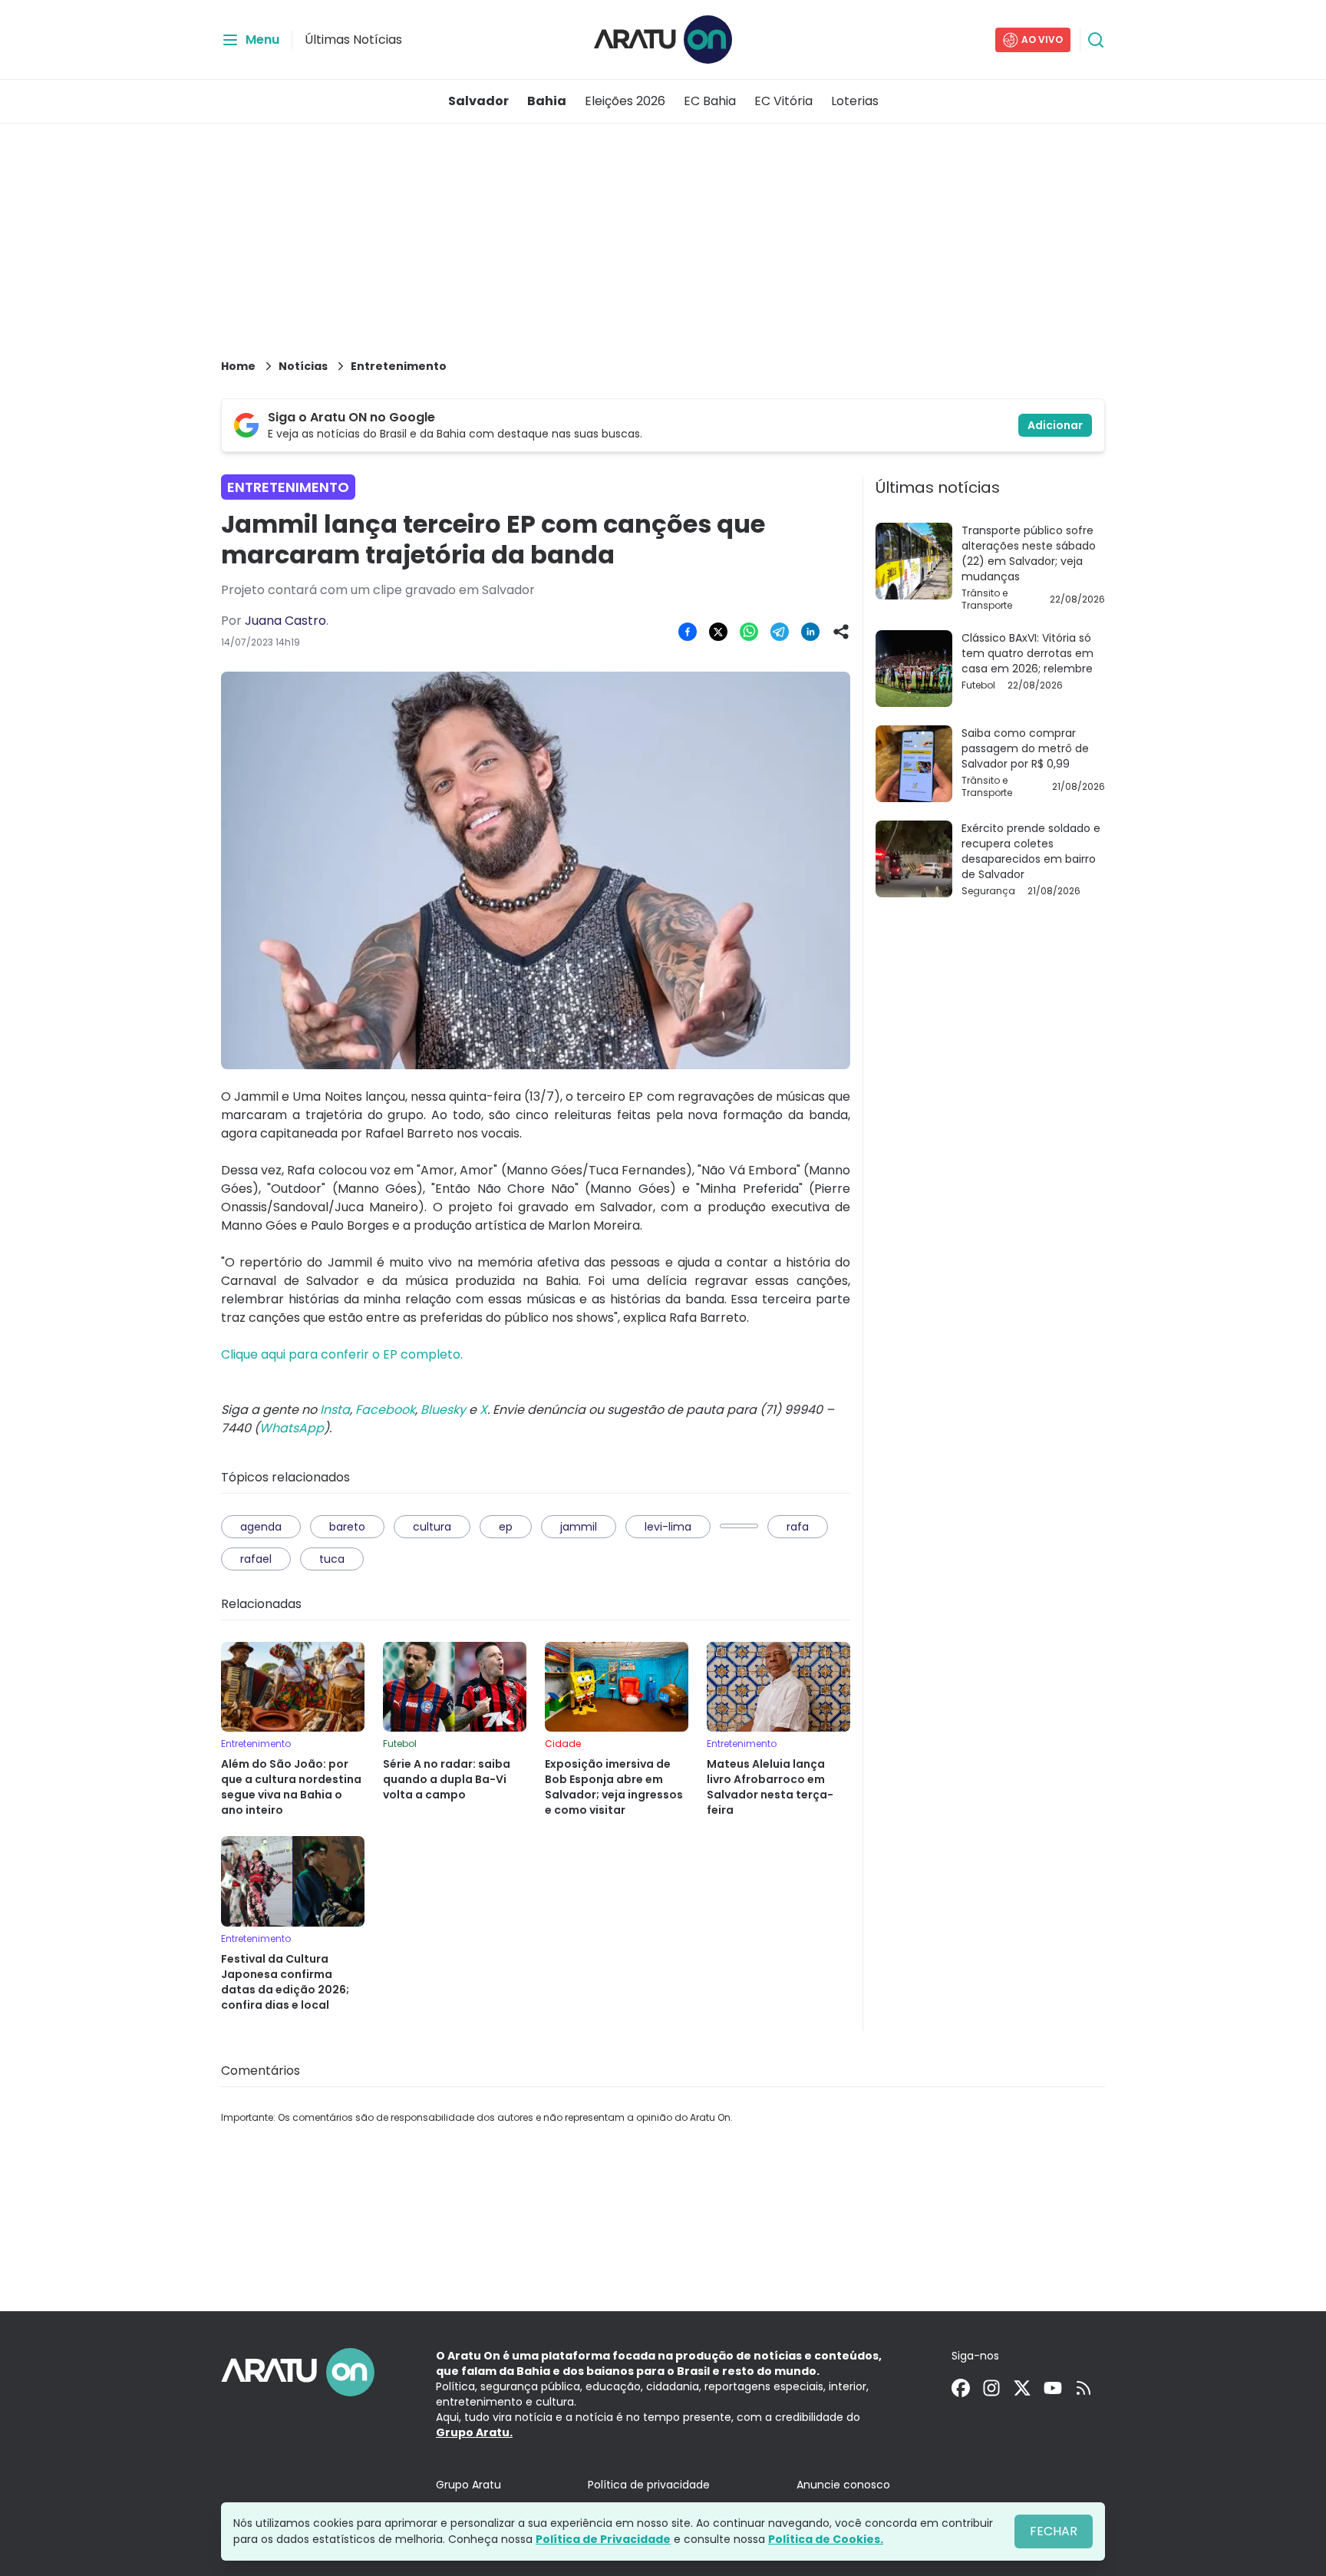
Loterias (855, 101)
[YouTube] (1053, 2388)
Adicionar (1055, 425)
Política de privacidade (649, 2485)
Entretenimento (399, 366)
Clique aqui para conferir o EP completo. (342, 1354)
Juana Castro (285, 621)
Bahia (547, 101)
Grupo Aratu (468, 2485)
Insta (335, 1410)
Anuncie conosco (843, 2485)
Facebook (385, 1410)
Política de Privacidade (603, 2539)
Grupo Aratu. (474, 2432)
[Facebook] (961, 2388)
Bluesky (443, 1410)
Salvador (478, 101)
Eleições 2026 (625, 101)
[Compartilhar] (841, 632)
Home (238, 366)
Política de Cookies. (826, 2539)
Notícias (303, 366)
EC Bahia (710, 101)
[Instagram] (991, 2388)
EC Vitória (783, 101)
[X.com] (1022, 2388)
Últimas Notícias (353, 40)
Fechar (1054, 2531)
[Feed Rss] (1084, 2388)
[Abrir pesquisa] (1096, 40)
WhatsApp (292, 1428)
